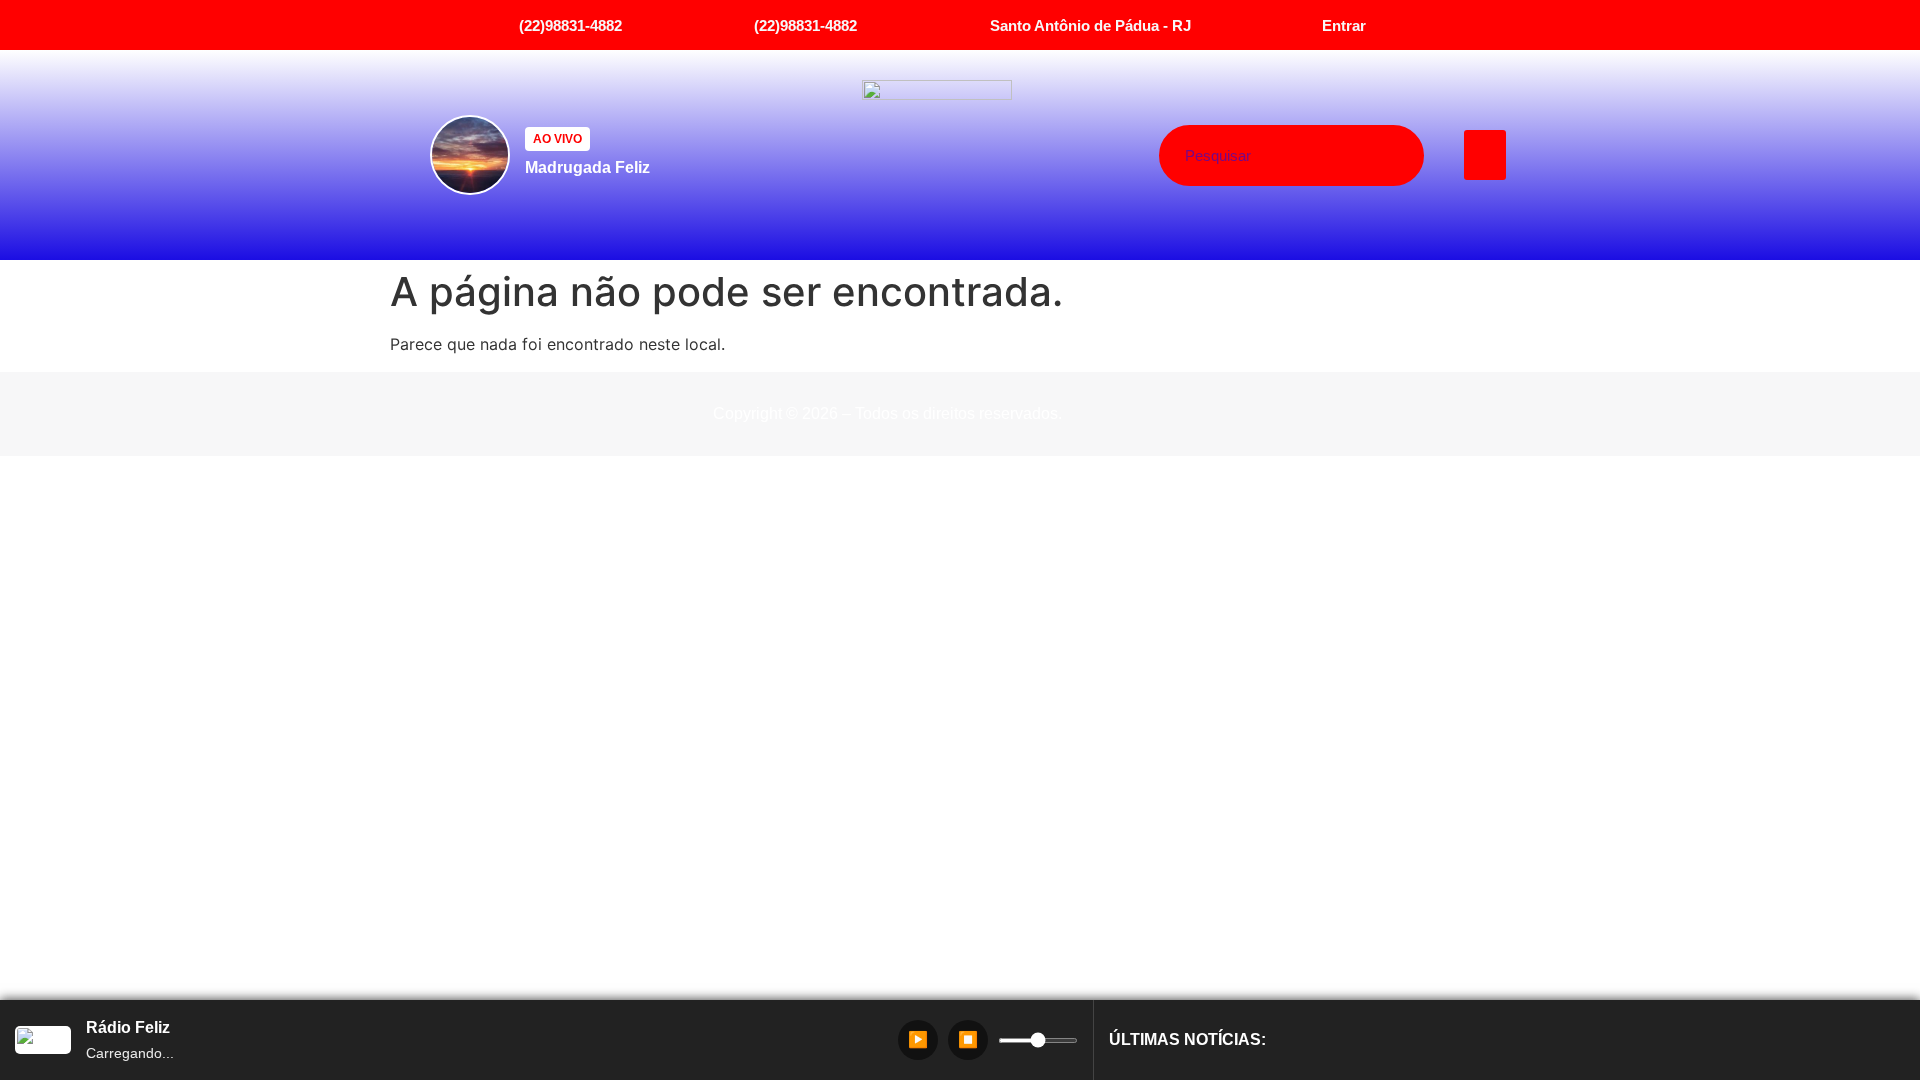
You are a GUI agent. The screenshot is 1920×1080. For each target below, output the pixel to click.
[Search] (1366, 155)
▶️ (918, 1039)
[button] (1485, 155)
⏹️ (968, 1039)
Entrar (1344, 25)
